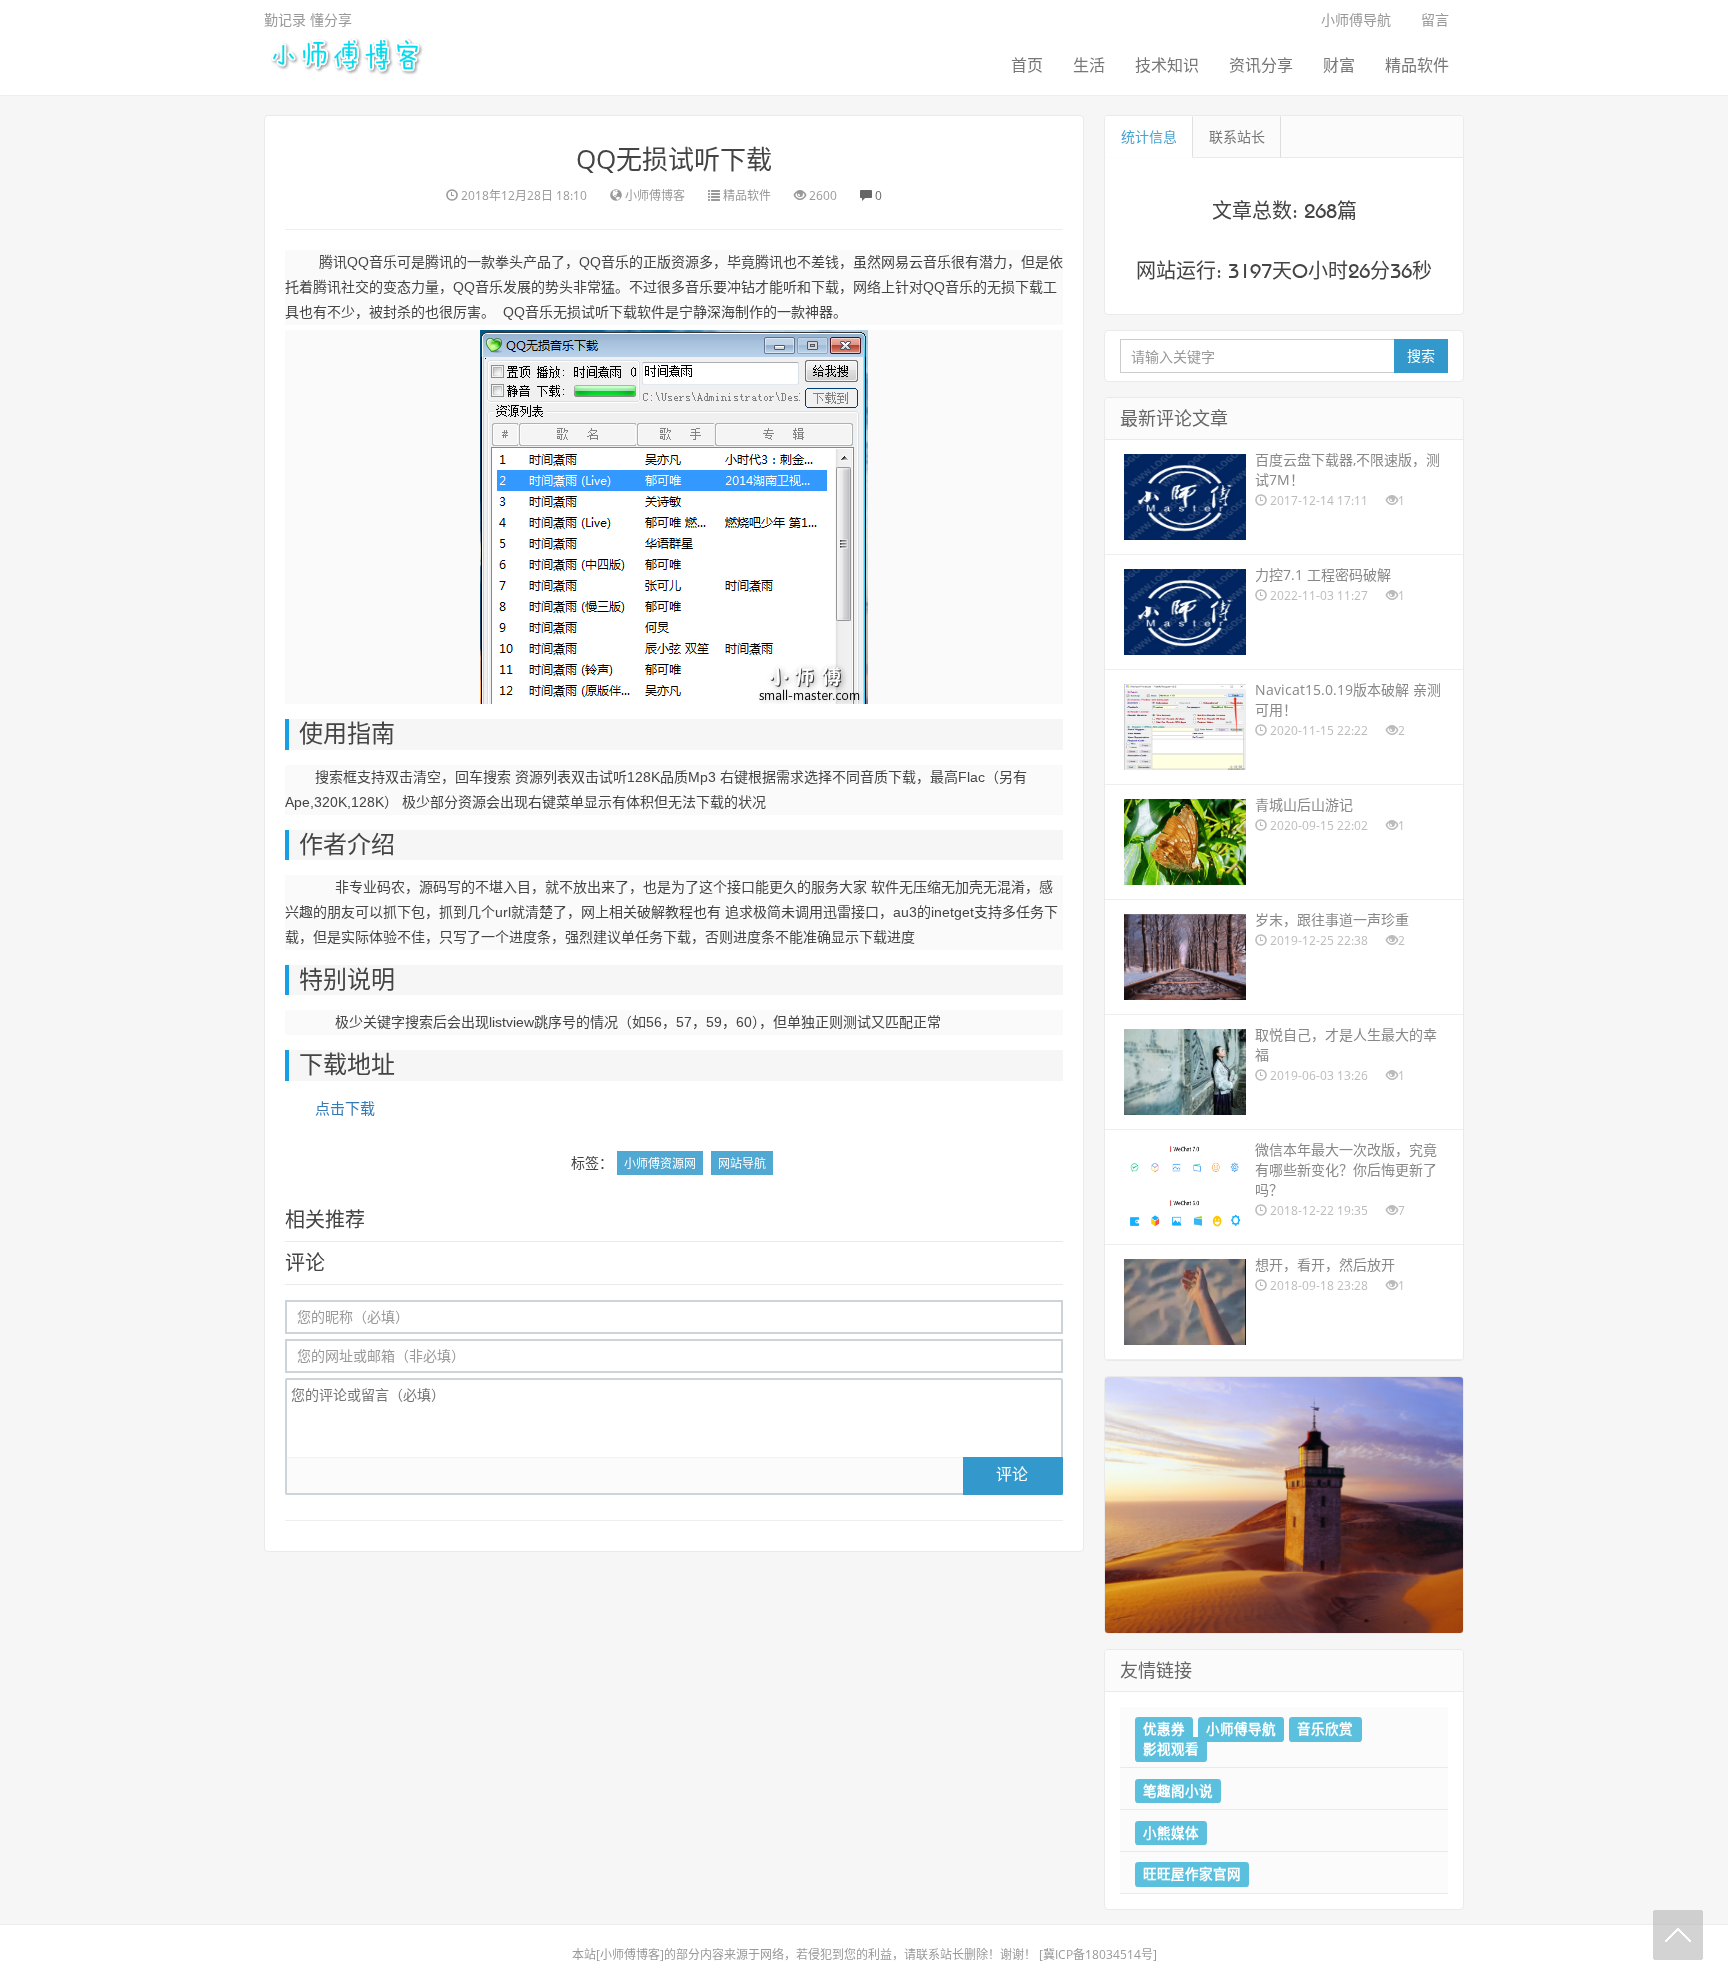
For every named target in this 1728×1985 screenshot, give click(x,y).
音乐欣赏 (1325, 1729)
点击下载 (345, 1108)
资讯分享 (1261, 65)
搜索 (1421, 355)
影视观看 (1171, 1749)
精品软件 (1417, 65)
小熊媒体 (1171, 1832)
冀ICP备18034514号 (1098, 1954)
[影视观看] (1284, 1503)
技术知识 (1167, 65)
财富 (1339, 65)
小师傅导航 (1356, 19)
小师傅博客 (630, 1954)
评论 (1012, 1474)
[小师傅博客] (345, 54)
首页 (1027, 65)
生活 (1089, 65)
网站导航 (742, 1163)
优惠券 (1164, 1729)
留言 (1435, 19)
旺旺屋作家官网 (1192, 1874)
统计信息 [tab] (1149, 136)
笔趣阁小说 (1178, 1790)
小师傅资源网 (660, 1163)
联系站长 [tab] (1237, 136)
